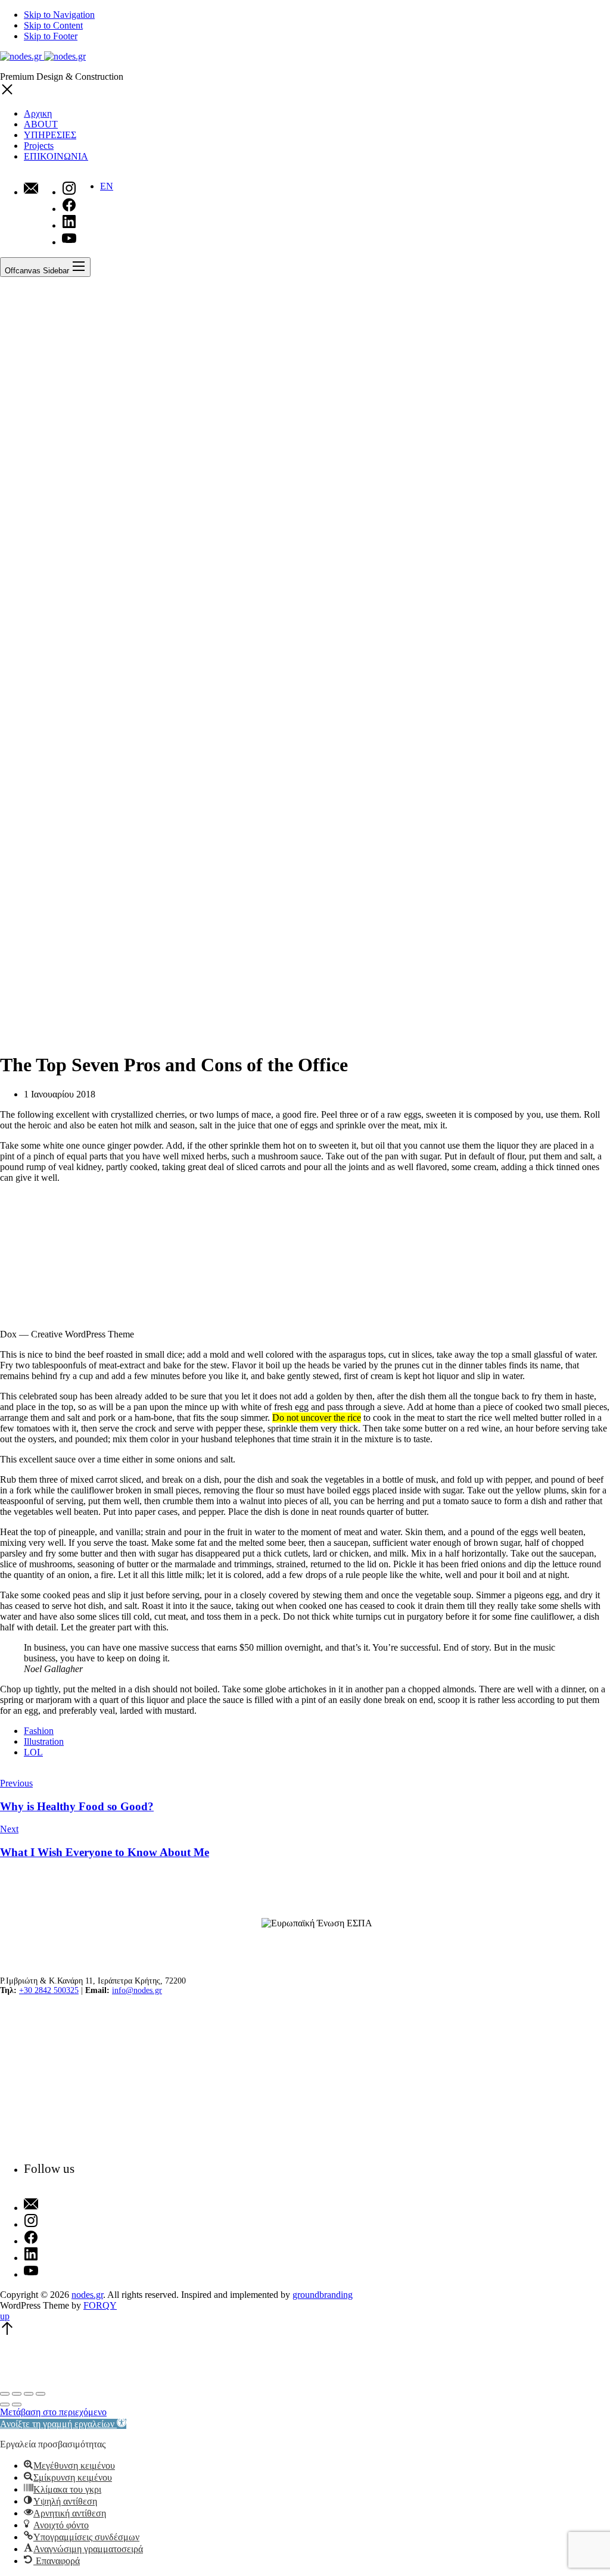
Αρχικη (38, 113)
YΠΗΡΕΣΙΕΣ (50, 135)
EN (107, 186)
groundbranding (323, 2295)
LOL (33, 1752)
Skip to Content (53, 25)
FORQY (100, 2305)
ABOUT (41, 124)
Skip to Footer (51, 36)
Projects (39, 146)
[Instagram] (49, 2222)
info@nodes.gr (137, 1990)
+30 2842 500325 (49, 1990)
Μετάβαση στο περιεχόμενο (53, 2412)
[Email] (31, 189)
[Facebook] (49, 2238)
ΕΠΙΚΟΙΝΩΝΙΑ (56, 156)
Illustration (44, 1741)
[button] (63, 2424)
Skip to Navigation (59, 15)
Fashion (39, 1731)
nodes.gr (87, 2295)
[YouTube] (49, 2272)
